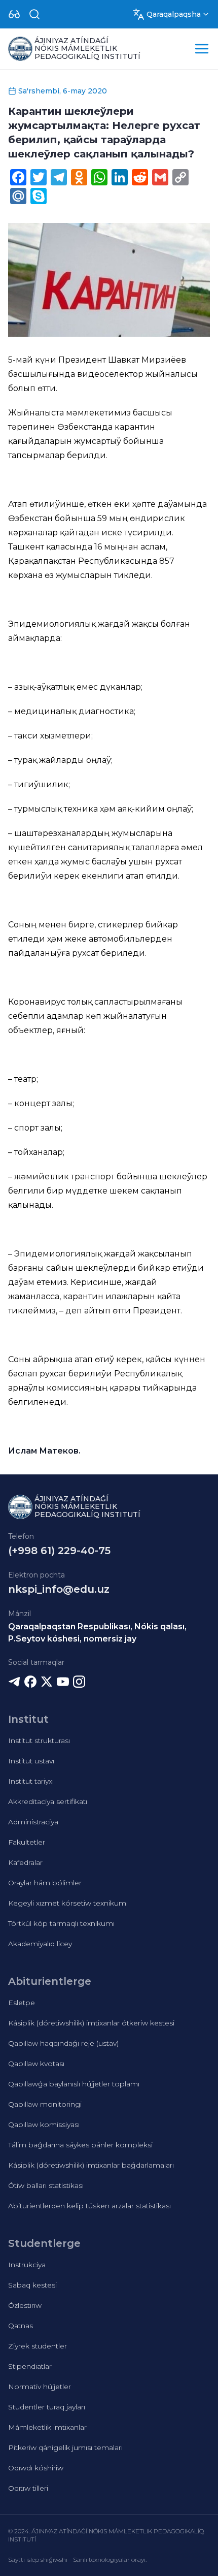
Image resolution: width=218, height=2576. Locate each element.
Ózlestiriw (25, 2305)
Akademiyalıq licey (40, 1944)
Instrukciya (27, 2265)
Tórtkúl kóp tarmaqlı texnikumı (61, 1923)
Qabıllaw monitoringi (45, 2104)
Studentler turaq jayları (47, 2407)
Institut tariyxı (31, 1781)
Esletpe (22, 2003)
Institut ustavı (31, 1761)
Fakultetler (27, 1842)
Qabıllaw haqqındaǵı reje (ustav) (63, 2043)
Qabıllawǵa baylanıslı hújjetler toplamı (74, 2084)
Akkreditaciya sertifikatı (48, 1801)
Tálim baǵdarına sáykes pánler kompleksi (80, 2145)
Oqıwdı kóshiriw (36, 2468)
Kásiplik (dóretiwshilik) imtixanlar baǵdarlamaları (91, 2165)
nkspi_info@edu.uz (59, 1589)
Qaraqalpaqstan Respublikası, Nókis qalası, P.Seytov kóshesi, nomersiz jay (97, 1633)
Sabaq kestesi (32, 2285)
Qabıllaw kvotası (36, 2064)
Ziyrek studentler (38, 2346)
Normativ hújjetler (40, 2387)
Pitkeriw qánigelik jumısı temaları (65, 2448)
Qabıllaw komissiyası (44, 2124)
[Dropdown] (14, 14)
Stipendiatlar (30, 2366)
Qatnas (21, 2326)
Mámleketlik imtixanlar (47, 2427)
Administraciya (33, 1822)
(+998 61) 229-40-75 (59, 1551)
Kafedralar (25, 1862)
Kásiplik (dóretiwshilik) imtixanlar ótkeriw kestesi (91, 2023)
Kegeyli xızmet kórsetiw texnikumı (68, 1903)
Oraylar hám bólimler (45, 1883)
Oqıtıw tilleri (28, 2488)
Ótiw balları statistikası (46, 2185)
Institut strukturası (39, 1741)
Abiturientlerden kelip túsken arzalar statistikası (89, 2206)
